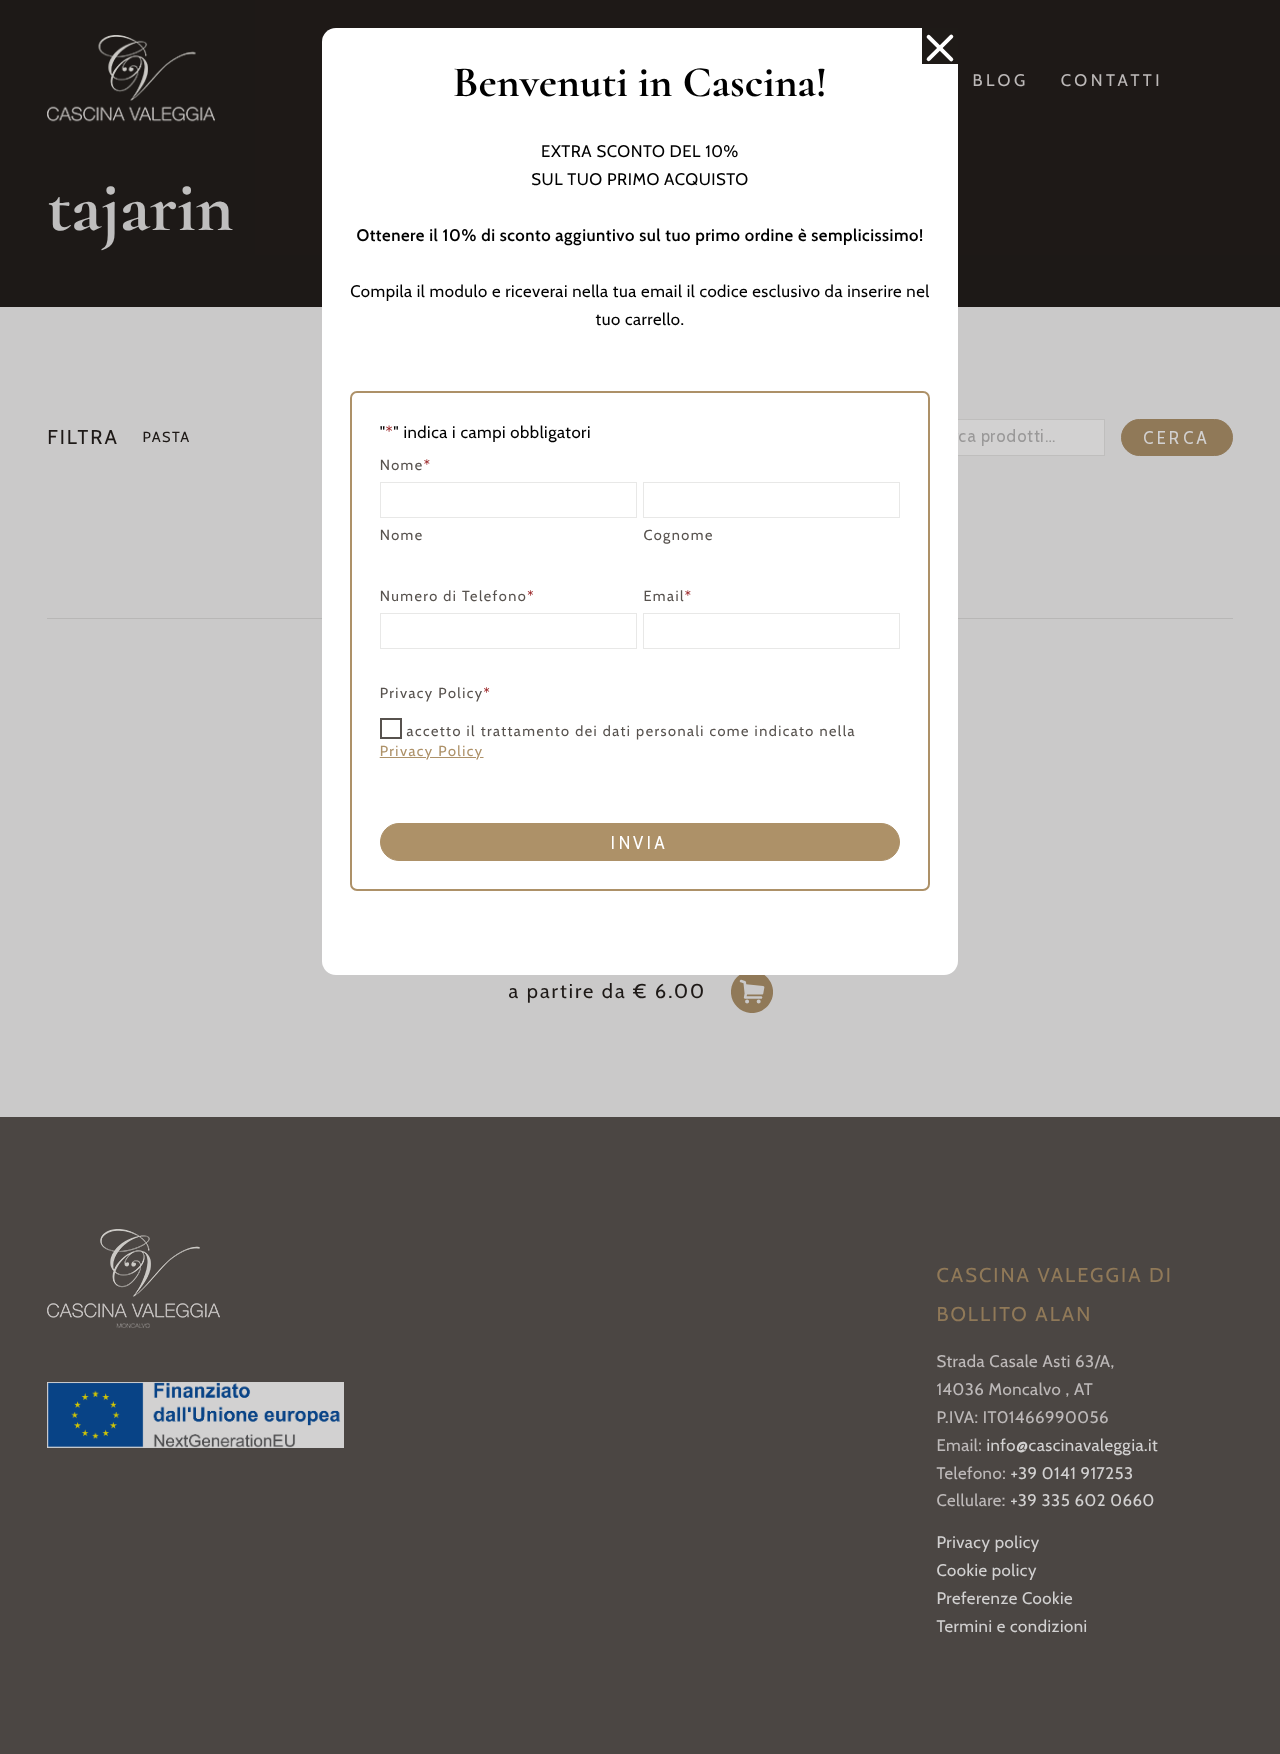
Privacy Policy (432, 751)
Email (667, 596)
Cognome (678, 535)
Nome (402, 535)
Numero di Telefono (457, 596)
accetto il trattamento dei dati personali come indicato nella (618, 740)
